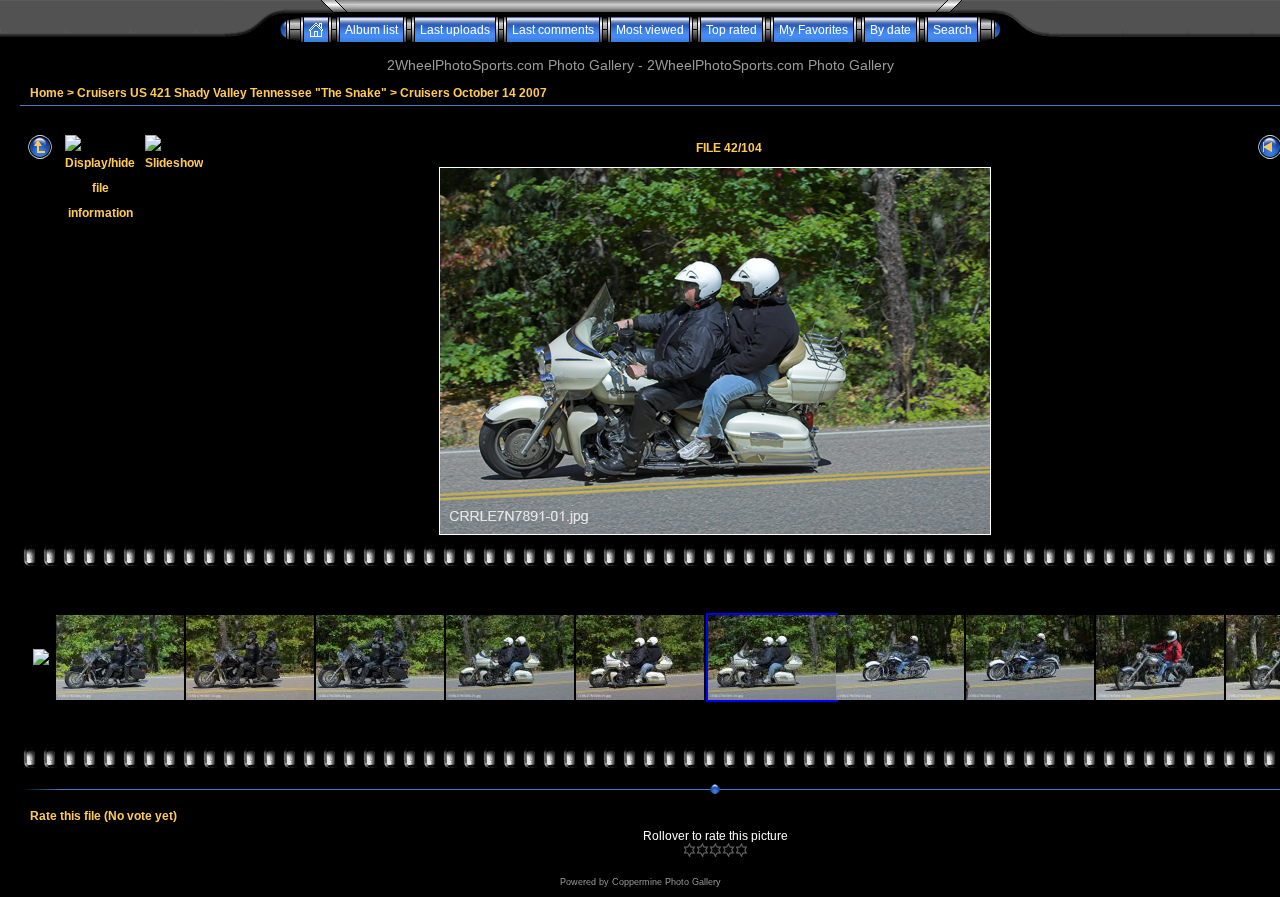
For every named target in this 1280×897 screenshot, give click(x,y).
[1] (689, 850)
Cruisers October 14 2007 (473, 93)
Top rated (731, 30)
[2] (702, 850)
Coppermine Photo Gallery (666, 882)
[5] (741, 850)
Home (47, 93)
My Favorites (813, 30)
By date (890, 30)
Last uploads (455, 30)
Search (952, 30)
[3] (715, 850)
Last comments (553, 30)
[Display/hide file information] (100, 147)
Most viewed (650, 30)
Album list (371, 30)
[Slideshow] (174, 147)
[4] (728, 850)
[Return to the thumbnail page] (40, 147)
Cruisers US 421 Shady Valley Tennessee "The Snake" (232, 93)
